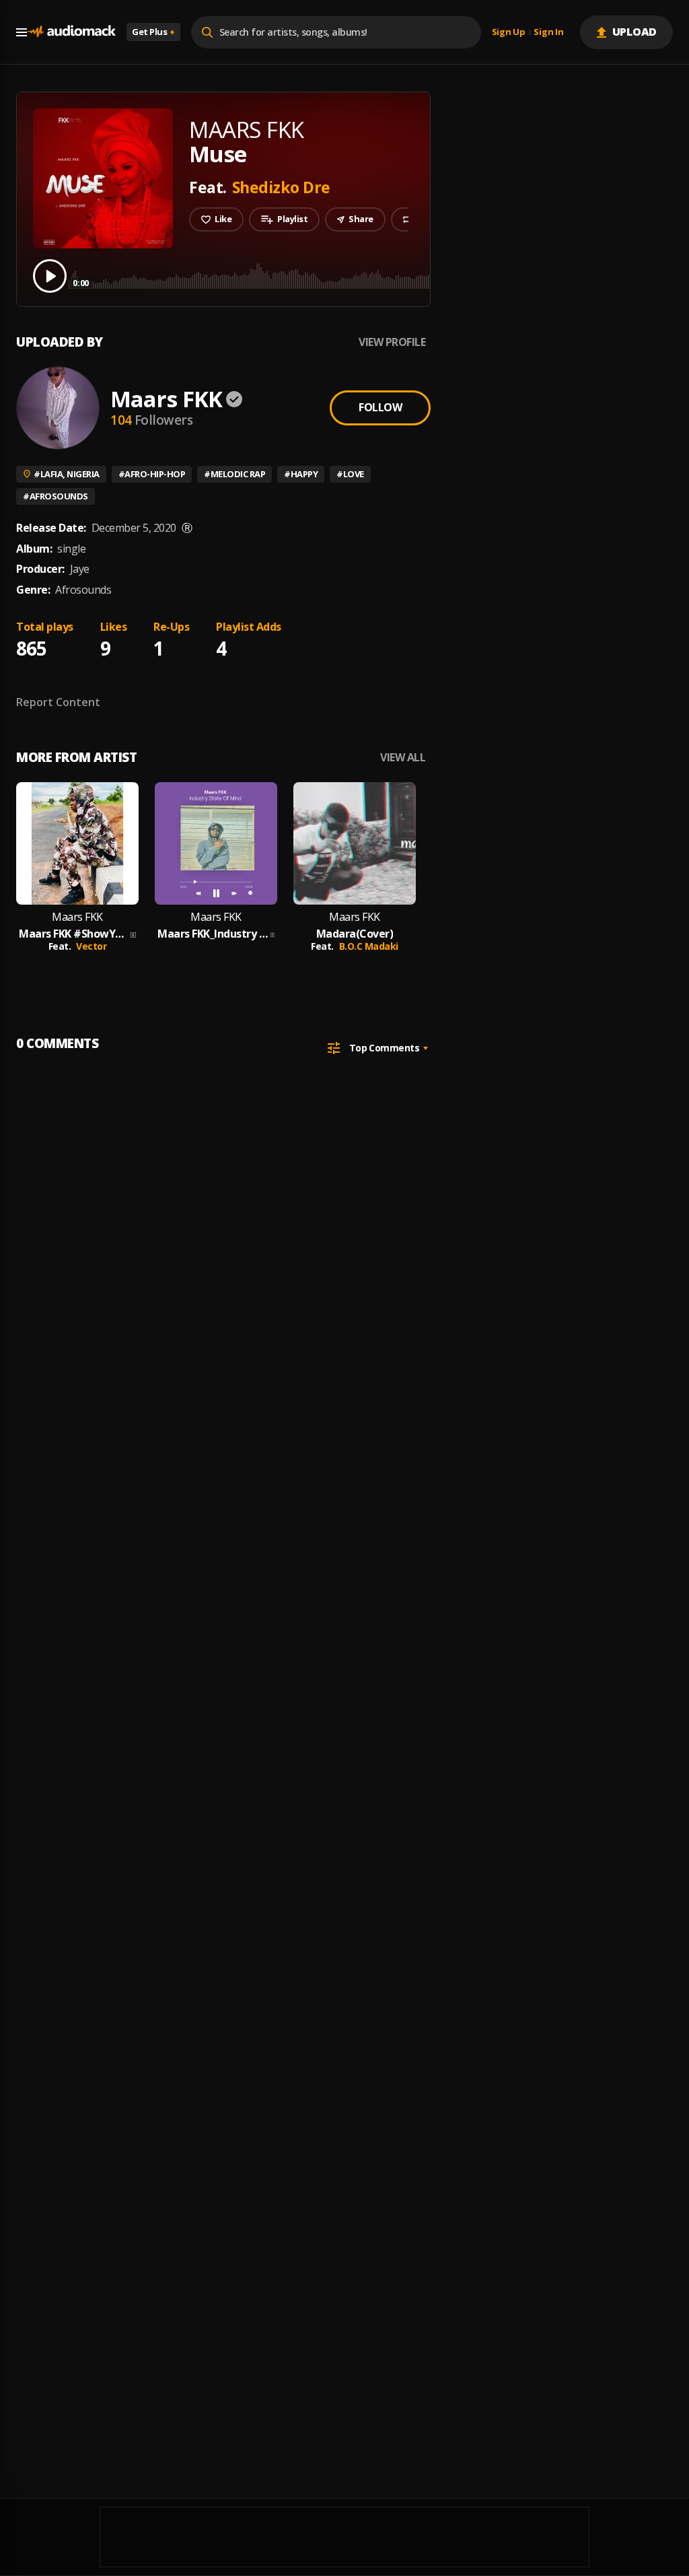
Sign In (548, 32)
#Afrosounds (56, 496)
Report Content (58, 702)
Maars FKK (166, 399)
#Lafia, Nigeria (67, 474)
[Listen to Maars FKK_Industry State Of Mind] (216, 843)
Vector (91, 946)
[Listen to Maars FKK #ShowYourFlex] (77, 843)
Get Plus (153, 32)
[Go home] (71, 32)
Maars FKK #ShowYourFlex (73, 934)
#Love (350, 474)
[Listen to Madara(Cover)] (355, 843)
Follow (380, 407)
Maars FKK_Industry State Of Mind (213, 934)
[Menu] (22, 32)
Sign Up (509, 32)
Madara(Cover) (355, 934)
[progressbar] (373, 275)
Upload (635, 32)
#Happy (301, 474)
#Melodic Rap (234, 474)
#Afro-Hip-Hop (152, 474)
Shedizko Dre (281, 187)
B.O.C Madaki (369, 946)
